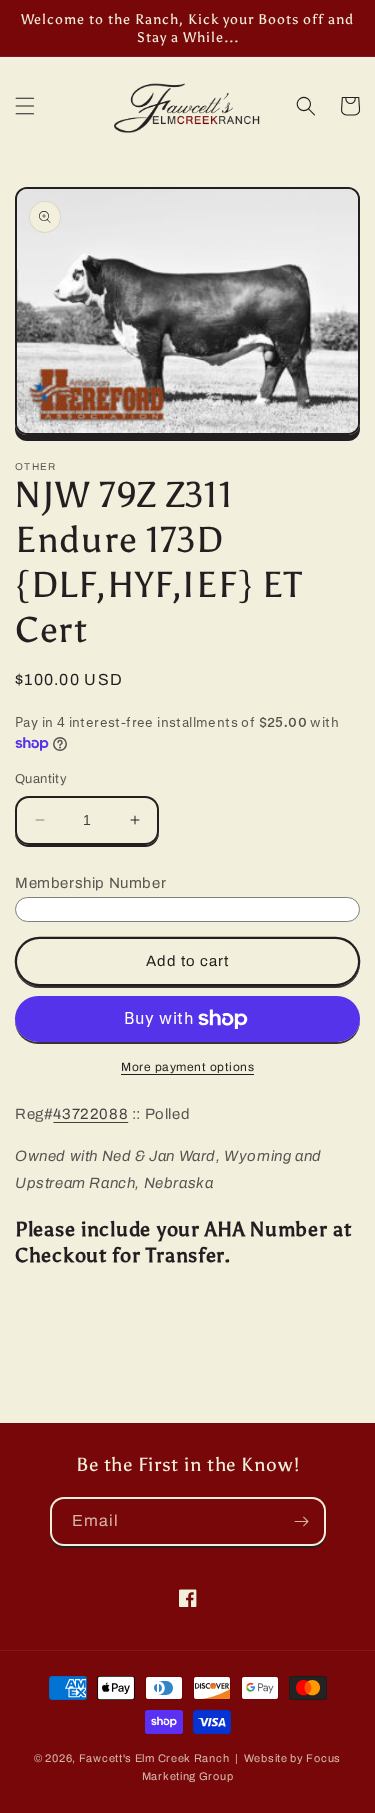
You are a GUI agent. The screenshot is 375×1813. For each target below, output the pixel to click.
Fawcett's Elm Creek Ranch (154, 1758)
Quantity (41, 779)
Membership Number (90, 883)
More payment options (187, 1067)
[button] (25, 106)
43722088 (90, 1114)
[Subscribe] (302, 1521)
